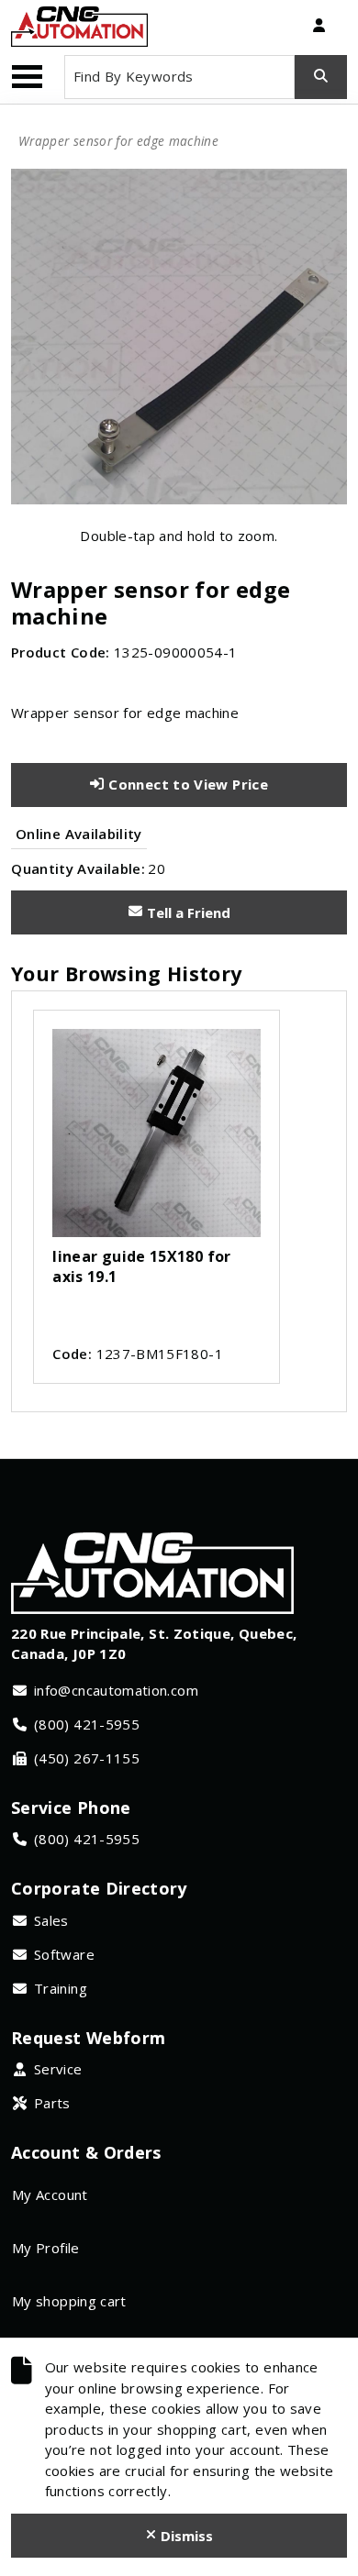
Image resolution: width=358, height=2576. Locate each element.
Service (58, 2069)
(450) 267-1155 (87, 1758)
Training (61, 1988)
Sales (51, 1920)
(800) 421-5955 (87, 1724)
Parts (52, 2103)
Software (64, 1954)
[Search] (321, 77)
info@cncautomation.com (116, 1690)
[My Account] (319, 27)
